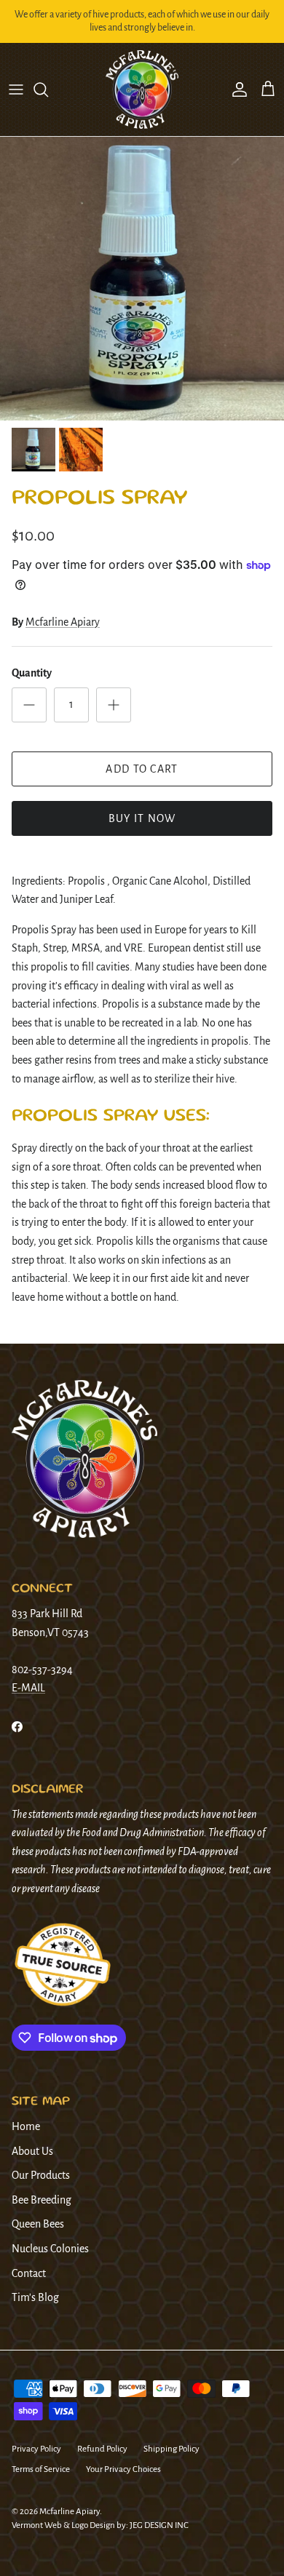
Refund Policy (102, 2449)
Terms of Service (41, 2469)
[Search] (48, 89)
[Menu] (16, 89)
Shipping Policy (171, 2449)
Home (26, 2126)
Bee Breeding (42, 2200)
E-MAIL (28, 1688)
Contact (29, 2273)
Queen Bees (38, 2224)
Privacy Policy (36, 2449)
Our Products (41, 2175)
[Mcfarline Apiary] (142, 90)
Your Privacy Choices (123, 2469)
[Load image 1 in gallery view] (142, 279)
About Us (32, 2151)
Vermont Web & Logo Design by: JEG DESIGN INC (100, 2525)
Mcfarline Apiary (63, 622)
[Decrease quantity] (29, 705)
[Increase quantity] (114, 705)
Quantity (32, 673)
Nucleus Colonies (50, 2249)
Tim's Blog (35, 2297)
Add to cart (142, 769)
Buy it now (142, 818)
